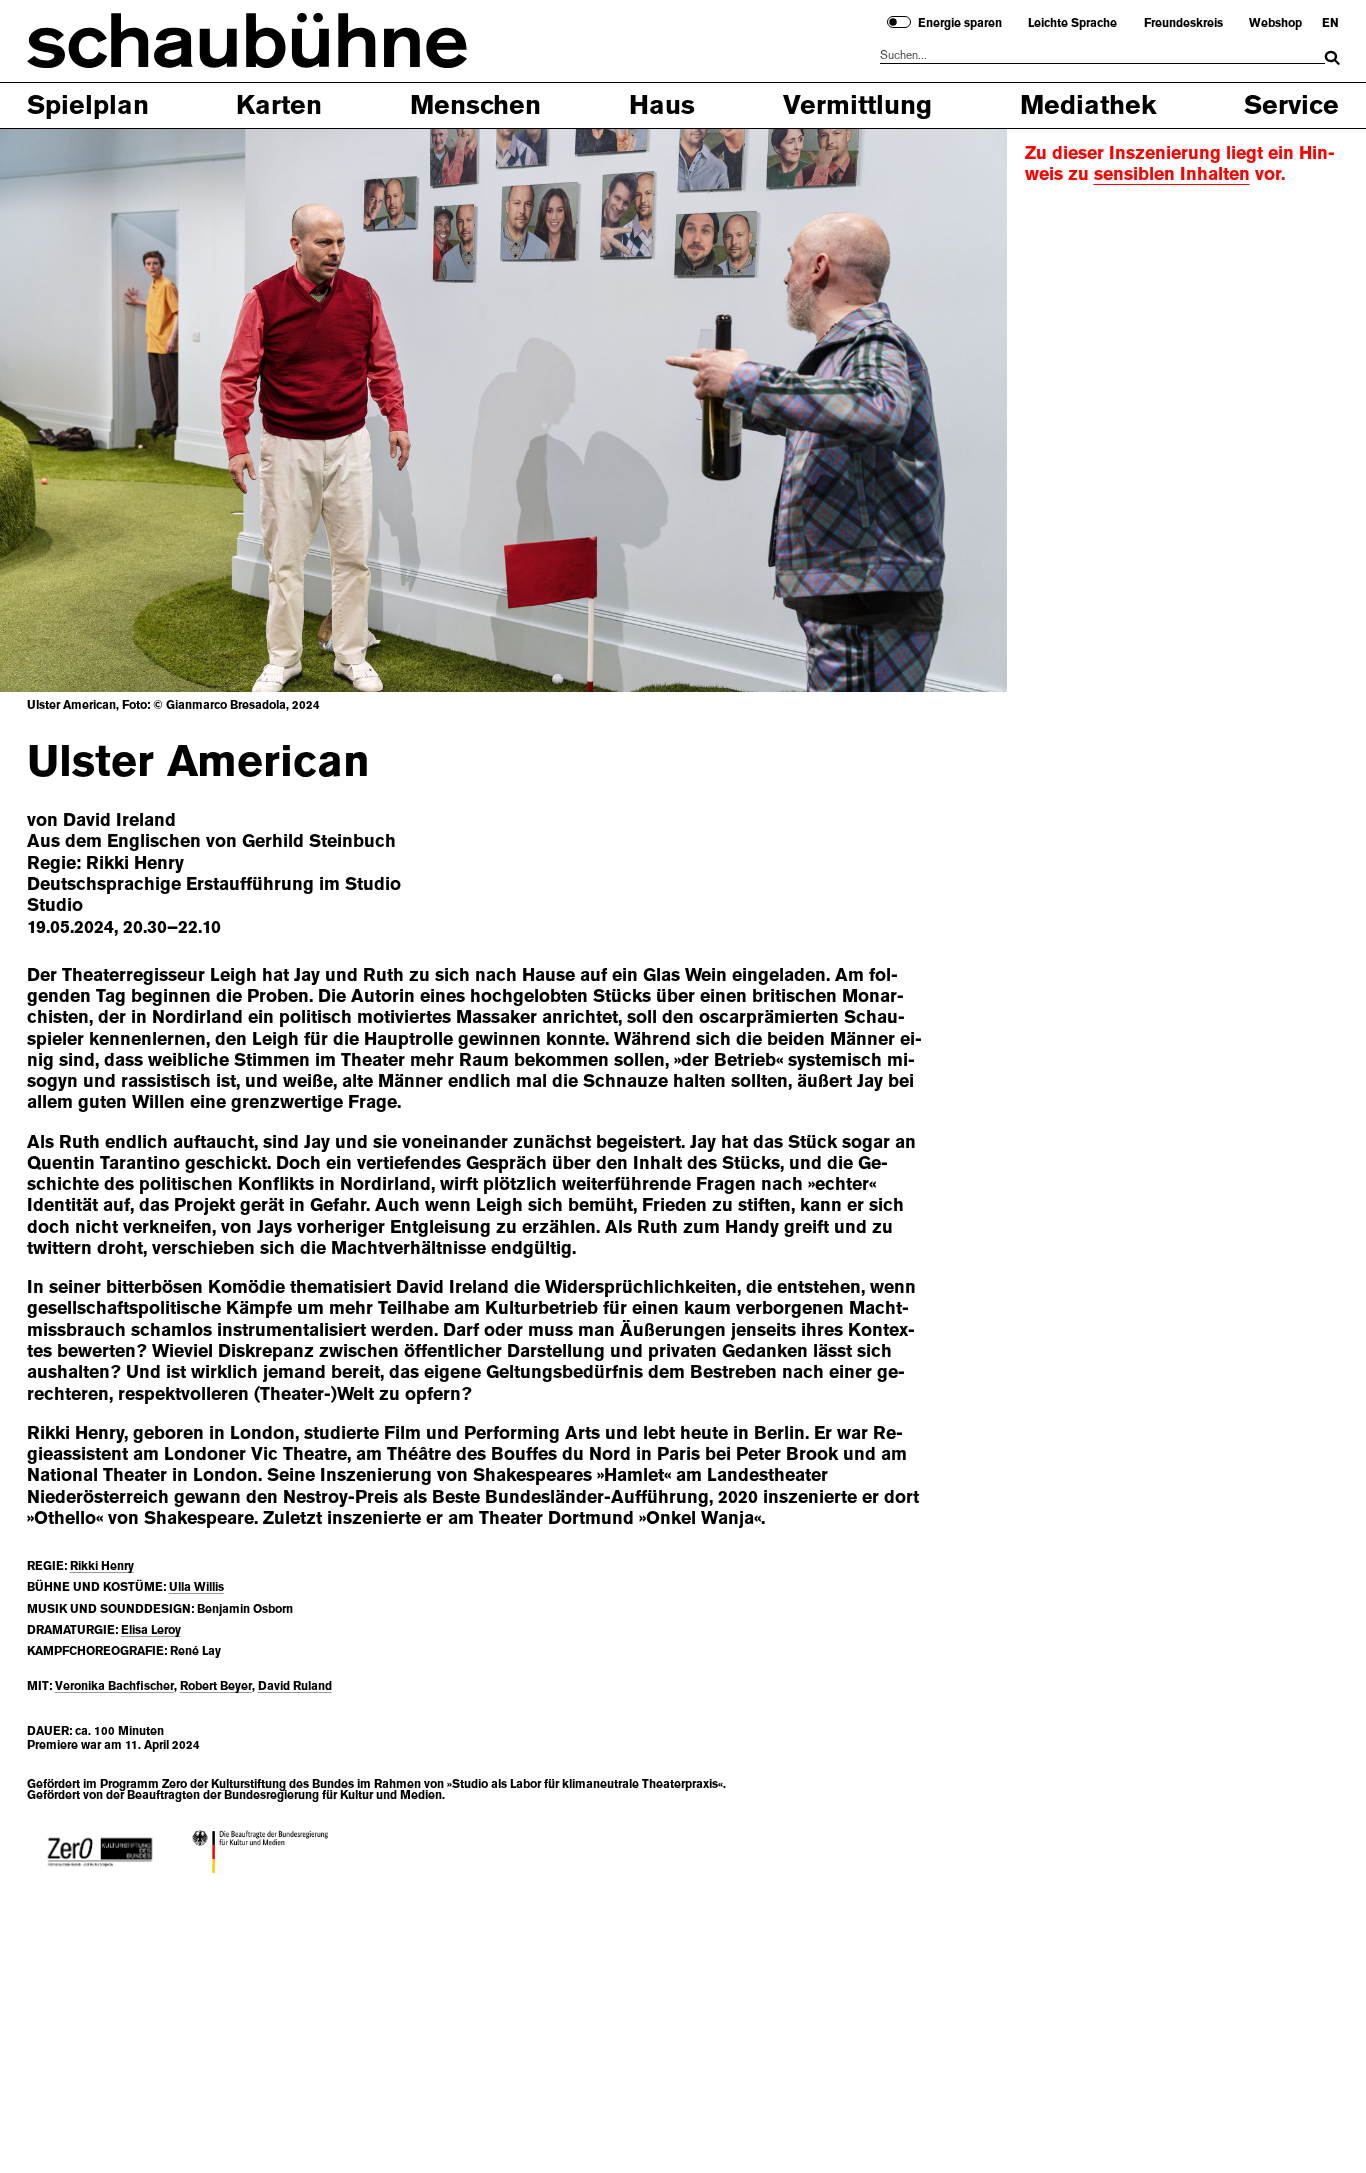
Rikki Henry (102, 1566)
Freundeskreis (1183, 23)
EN (1330, 23)
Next (936, 408)
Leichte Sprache (1072, 23)
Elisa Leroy (151, 1630)
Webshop (1275, 23)
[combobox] (1102, 55)
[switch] (899, 22)
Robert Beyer (216, 1686)
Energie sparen (960, 23)
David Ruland (295, 1686)
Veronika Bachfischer (114, 1686)
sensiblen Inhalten (1172, 174)
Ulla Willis (196, 1587)
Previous (71, 408)
